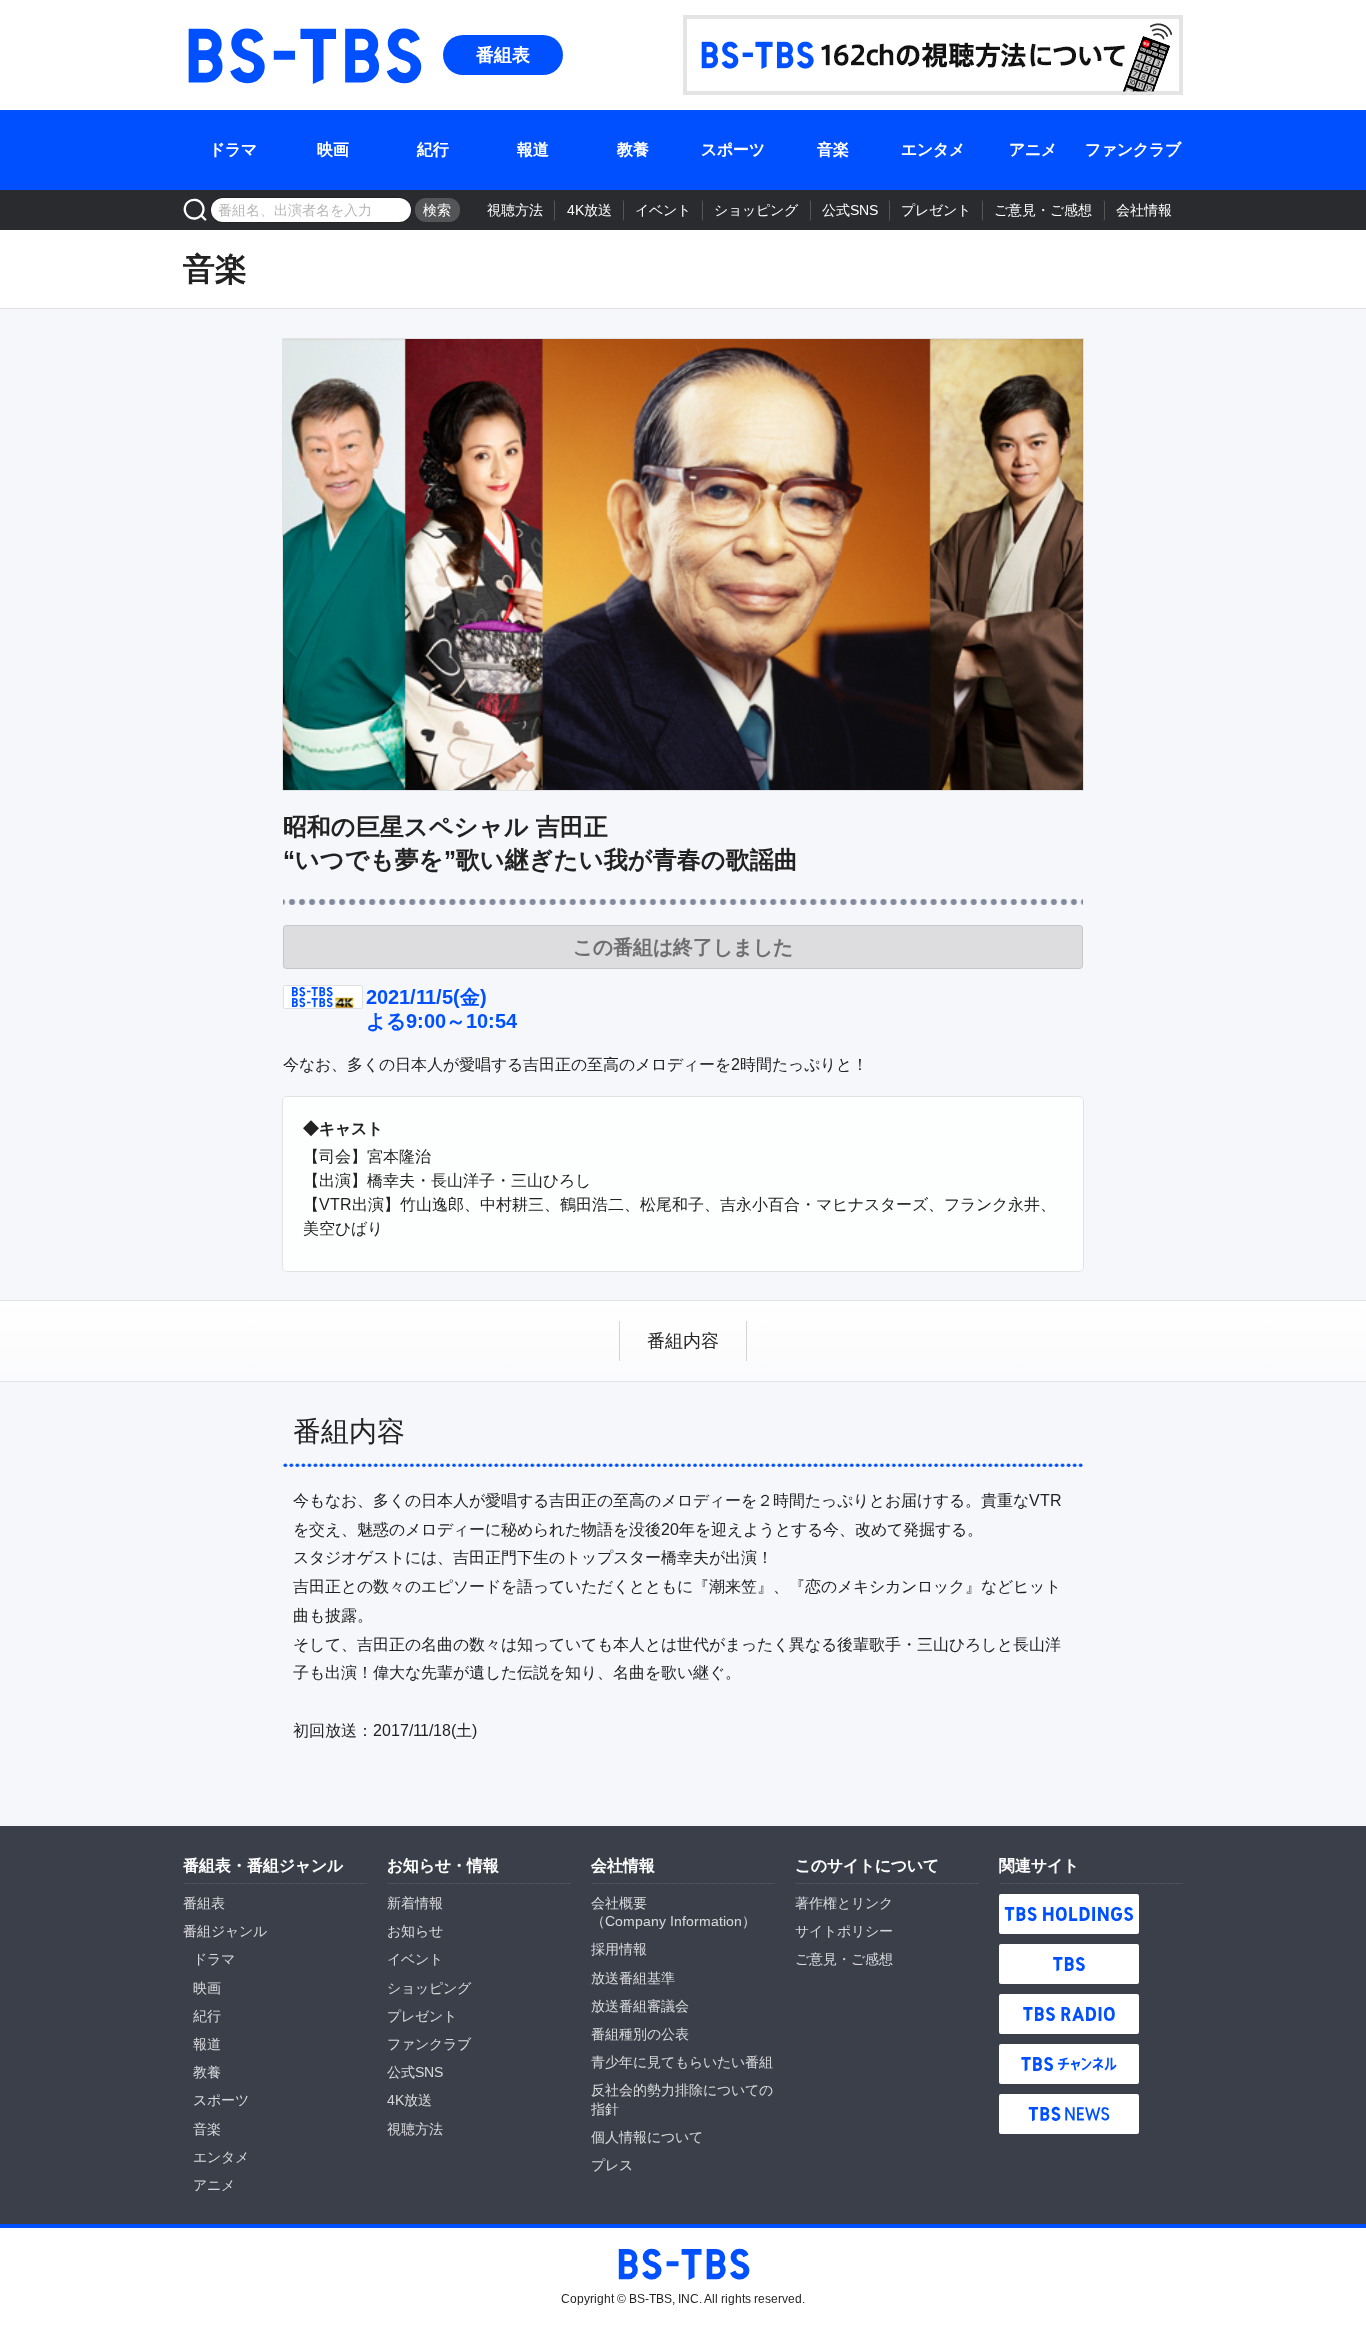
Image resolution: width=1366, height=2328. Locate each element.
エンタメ (933, 149)
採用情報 (619, 1949)
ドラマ (233, 149)
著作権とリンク (844, 1903)
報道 (533, 149)
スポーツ (733, 149)
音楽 (833, 149)
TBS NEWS (1069, 2114)
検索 (437, 210)
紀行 (433, 149)
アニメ (1033, 149)
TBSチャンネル (1069, 2064)
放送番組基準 (633, 1978)
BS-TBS (303, 55)
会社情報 (1144, 210)
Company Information (673, 1921)
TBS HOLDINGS (1069, 1914)
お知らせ (415, 1931)
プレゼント (936, 210)
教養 (633, 149)
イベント (663, 210)
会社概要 (619, 1903)
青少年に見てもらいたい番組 (682, 2062)
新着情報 (415, 1903)
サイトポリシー (844, 1931)
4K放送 (589, 210)
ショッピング (756, 210)
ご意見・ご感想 (1043, 210)
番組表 (503, 55)
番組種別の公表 (640, 2034)
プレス (612, 2165)
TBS (1069, 1964)
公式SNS (850, 210)
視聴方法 (515, 210)
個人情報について (647, 2137)
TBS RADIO (1069, 2014)
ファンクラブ (1133, 149)
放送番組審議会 (640, 2006)
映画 (333, 149)
